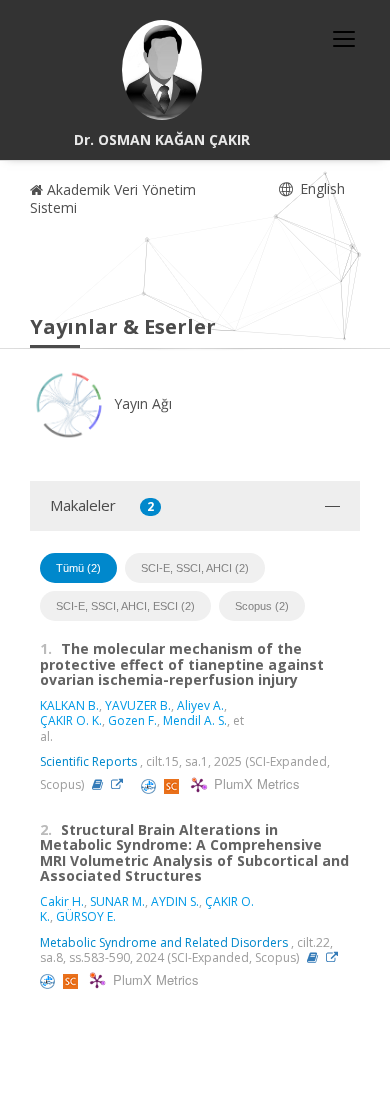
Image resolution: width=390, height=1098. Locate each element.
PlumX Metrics (254, 783)
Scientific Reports (88, 761)
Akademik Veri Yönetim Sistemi (113, 198)
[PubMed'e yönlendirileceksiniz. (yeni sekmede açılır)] (150, 784)
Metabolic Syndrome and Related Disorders (164, 942)
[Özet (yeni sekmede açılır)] (97, 784)
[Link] (122, 784)
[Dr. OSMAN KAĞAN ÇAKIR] (162, 70)
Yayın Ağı (141, 403)
